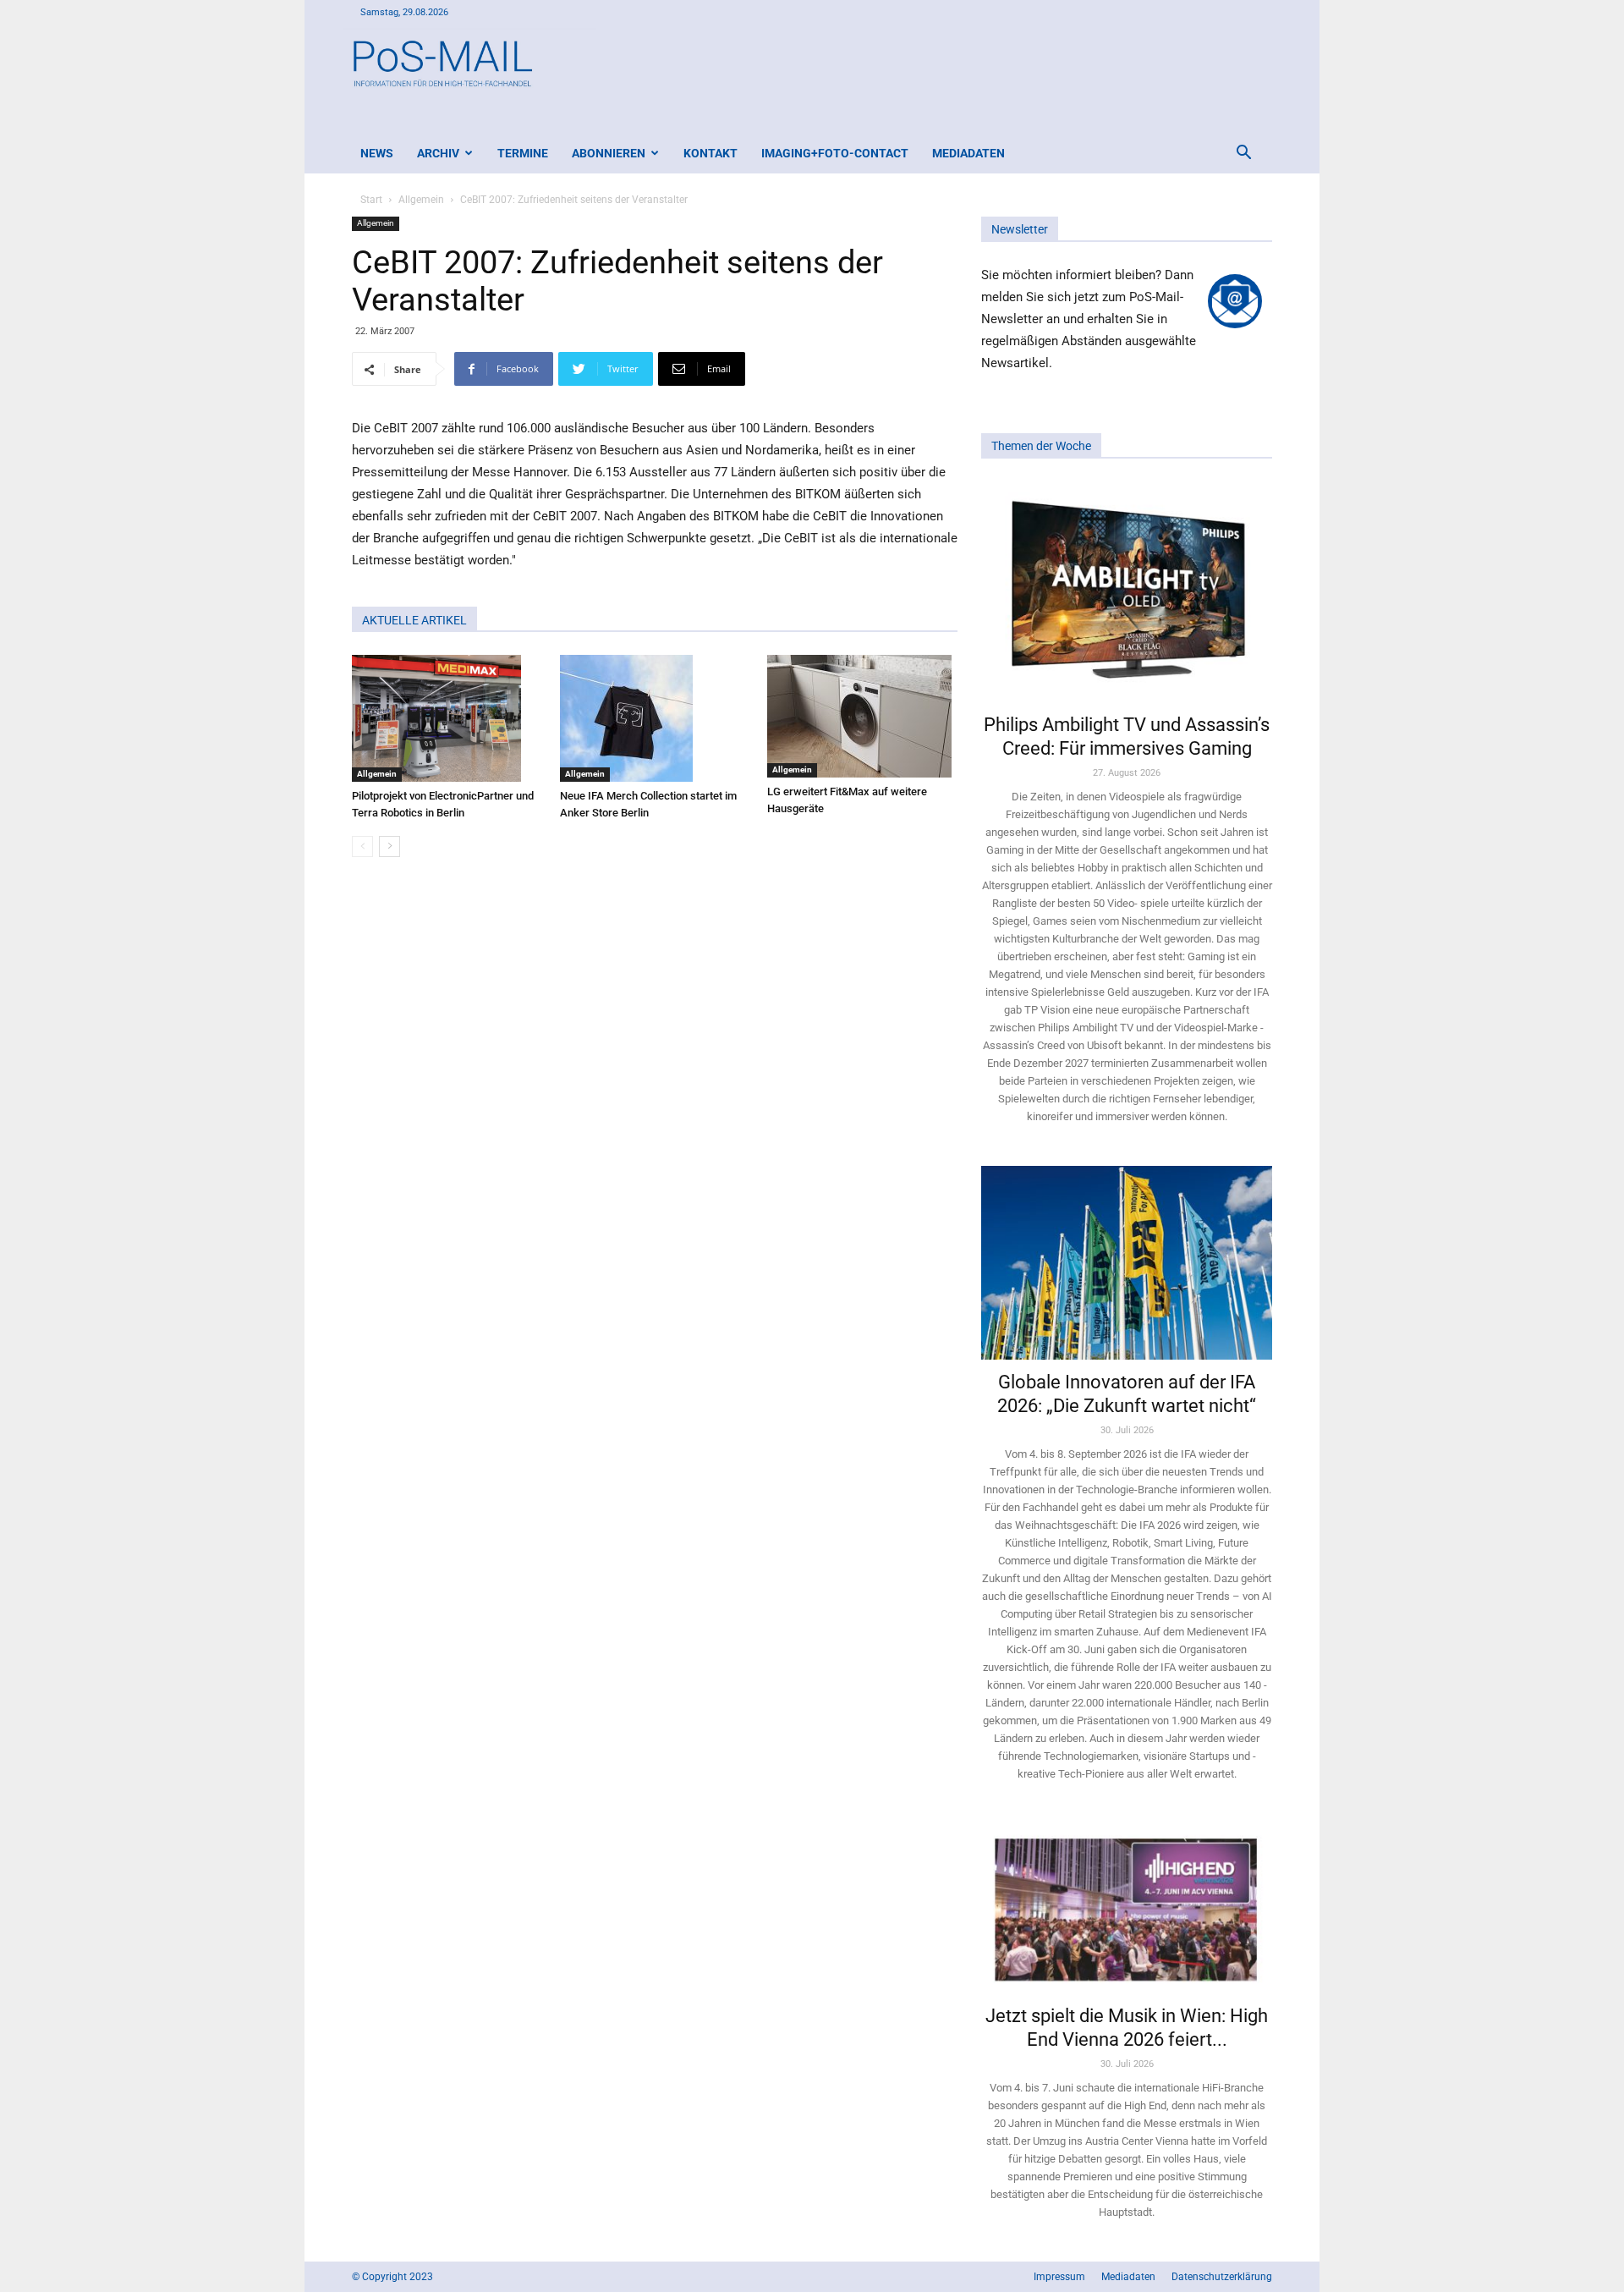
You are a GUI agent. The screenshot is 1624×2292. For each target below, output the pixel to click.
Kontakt (710, 153)
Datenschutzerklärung (1222, 2277)
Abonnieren (609, 153)
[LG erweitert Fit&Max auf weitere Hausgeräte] (862, 716)
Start (371, 200)
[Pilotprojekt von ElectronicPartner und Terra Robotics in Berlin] (447, 718)
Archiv (438, 153)
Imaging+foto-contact (835, 153)
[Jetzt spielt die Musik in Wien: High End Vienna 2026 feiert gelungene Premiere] (1127, 1908)
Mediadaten (968, 153)
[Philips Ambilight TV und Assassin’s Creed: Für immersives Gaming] (1127, 591)
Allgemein (421, 200)
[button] (1243, 154)
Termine (523, 153)
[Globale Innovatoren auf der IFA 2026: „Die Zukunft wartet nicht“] (1127, 1263)
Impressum (1059, 2277)
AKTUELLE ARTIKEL (414, 620)
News (377, 153)
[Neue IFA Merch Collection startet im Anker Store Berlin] (655, 718)
